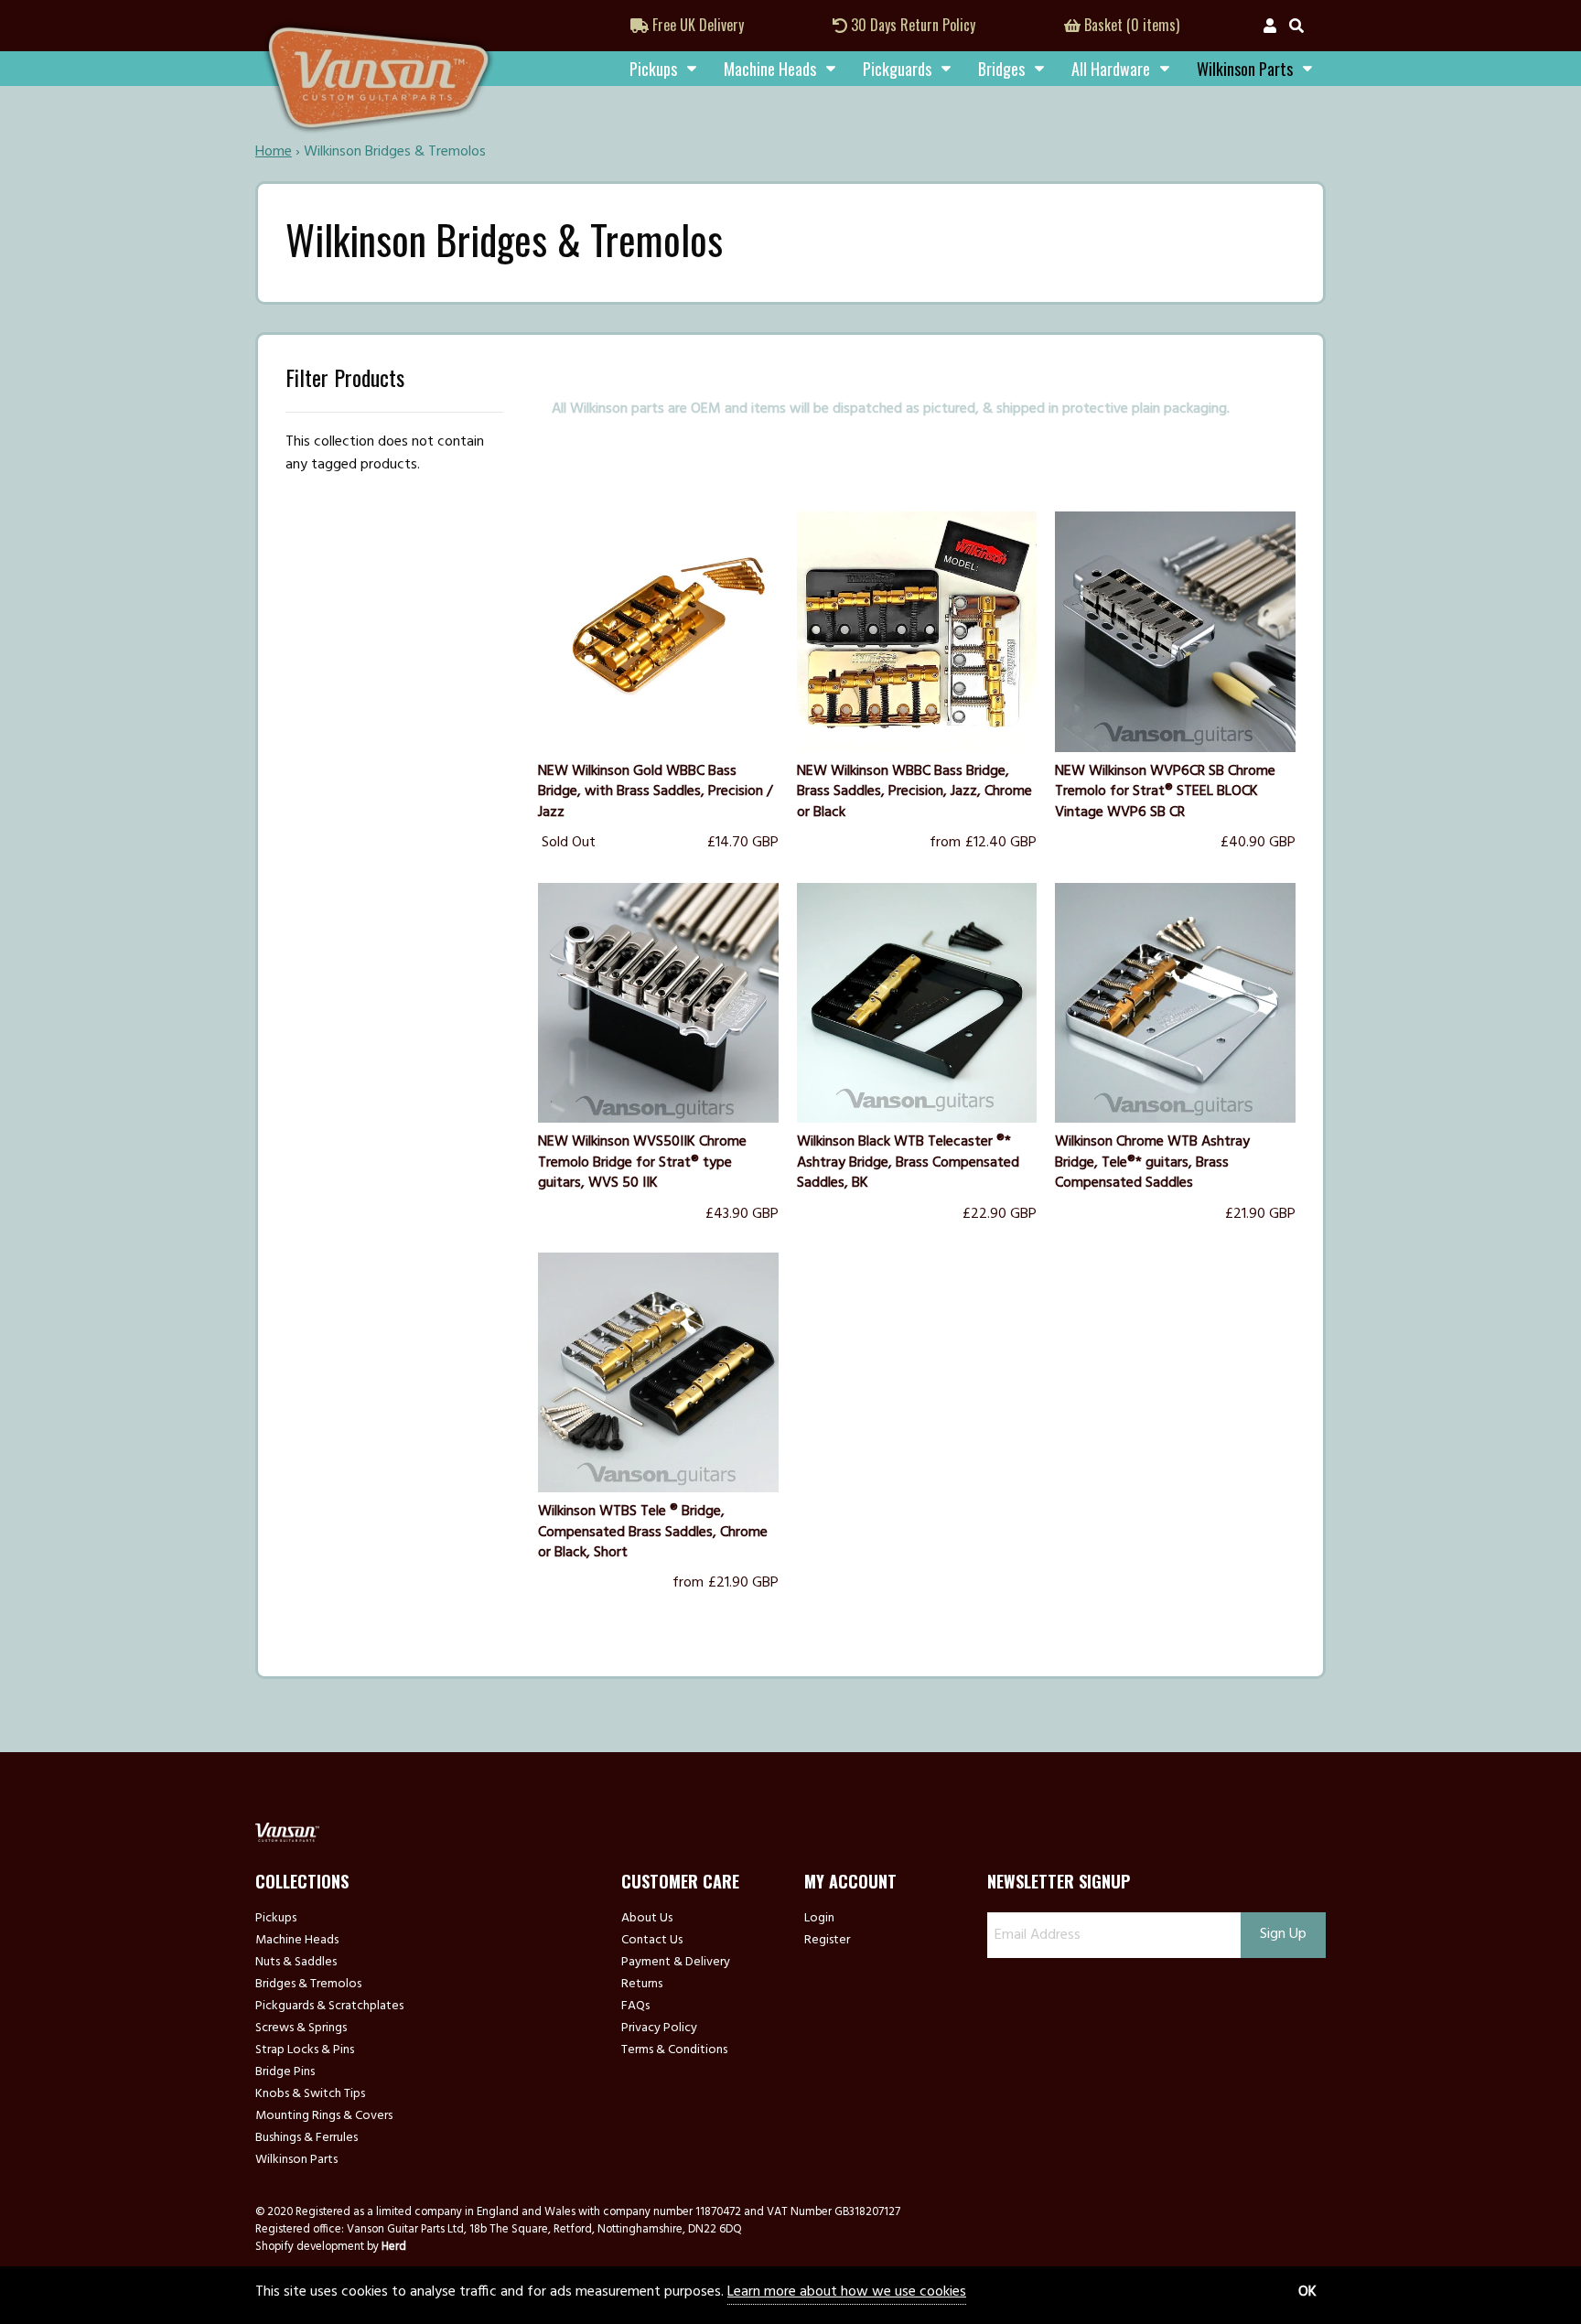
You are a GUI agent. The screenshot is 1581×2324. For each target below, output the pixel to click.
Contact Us (652, 1941)
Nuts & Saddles (296, 1963)
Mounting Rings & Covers (324, 2116)
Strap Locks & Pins (305, 2050)
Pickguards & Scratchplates (329, 2007)
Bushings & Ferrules (307, 2138)
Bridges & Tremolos (308, 1985)
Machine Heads (770, 69)
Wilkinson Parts (296, 2160)
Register (827, 1941)
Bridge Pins (285, 2072)
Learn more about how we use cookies (847, 2292)
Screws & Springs (301, 2028)
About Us (647, 1919)
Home (274, 152)
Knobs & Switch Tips (310, 2094)
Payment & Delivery (676, 1963)
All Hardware (1111, 69)
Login (819, 1919)
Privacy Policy (659, 2028)
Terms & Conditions (674, 2050)
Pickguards (897, 69)
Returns (642, 1985)
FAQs (635, 2007)
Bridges (1001, 69)
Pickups (653, 69)
